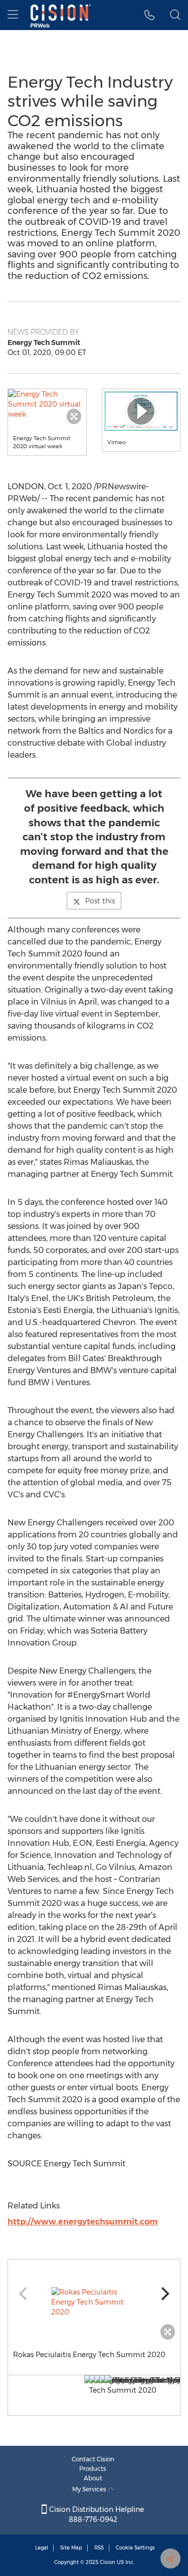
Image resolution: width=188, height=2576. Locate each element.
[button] (47, 404)
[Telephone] (150, 15)
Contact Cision (93, 2459)
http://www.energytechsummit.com (83, 2222)
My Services (90, 2489)
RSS (99, 2548)
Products (93, 2469)
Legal (42, 2548)
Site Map (71, 2548)
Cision (108, 2562)
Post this (100, 901)
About (93, 2478)
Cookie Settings (135, 2548)
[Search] (175, 15)
